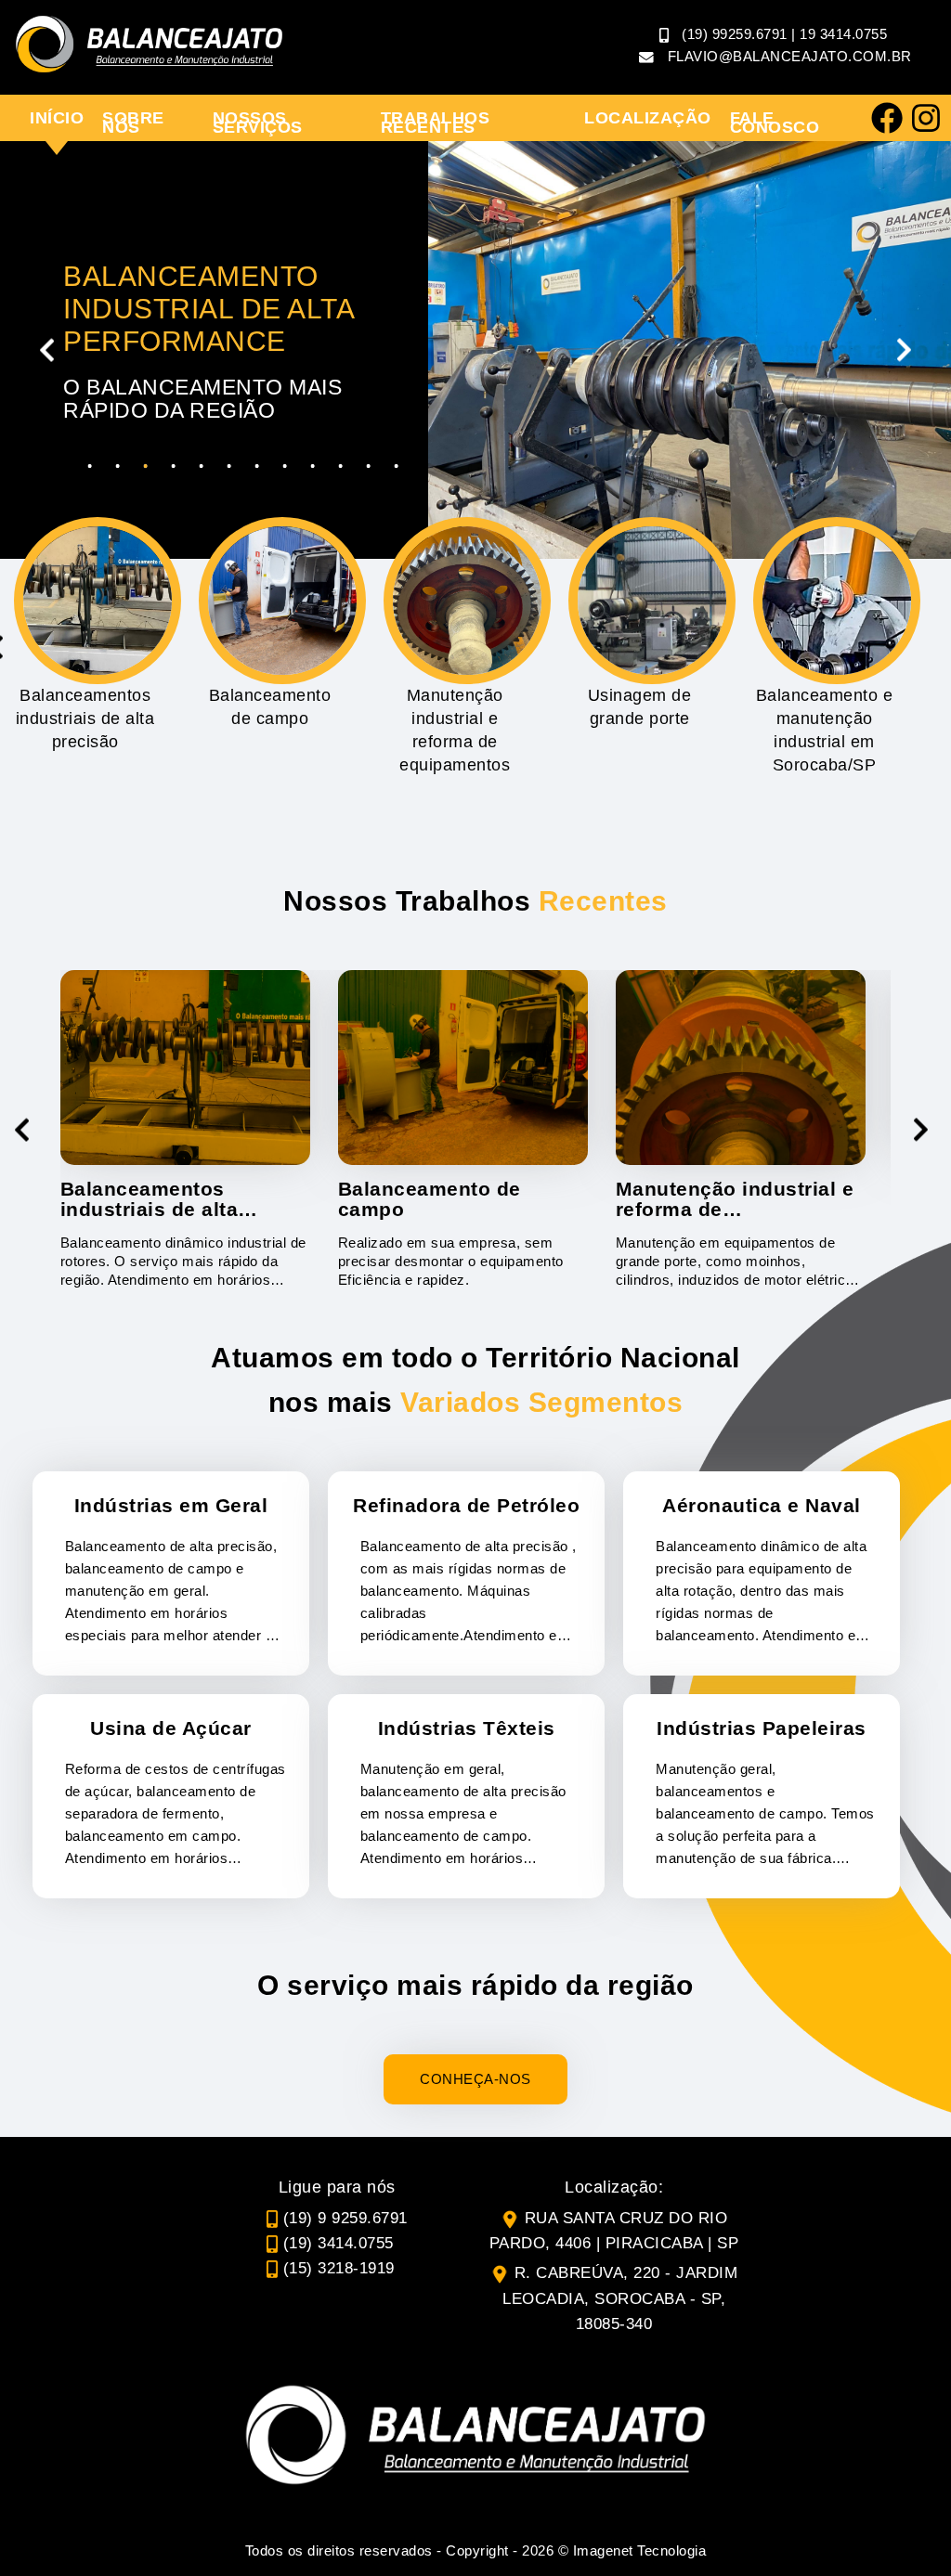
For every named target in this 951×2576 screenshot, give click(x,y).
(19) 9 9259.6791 (345, 2218)
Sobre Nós (133, 123)
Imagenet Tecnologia (640, 2550)
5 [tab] (202, 466)
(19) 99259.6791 (735, 34)
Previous (46, 350)
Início (57, 118)
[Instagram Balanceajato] (926, 118)
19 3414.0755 (843, 34)
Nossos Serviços (258, 123)
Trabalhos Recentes (436, 123)
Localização (648, 118)
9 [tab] (313, 466)
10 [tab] (341, 466)
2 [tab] (118, 466)
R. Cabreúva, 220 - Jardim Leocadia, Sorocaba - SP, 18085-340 (620, 2298)
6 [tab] (229, 466)
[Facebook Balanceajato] (887, 118)
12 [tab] (397, 466)
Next (905, 350)
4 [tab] (174, 466)
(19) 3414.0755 (339, 2243)
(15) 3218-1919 (339, 2268)
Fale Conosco (775, 123)
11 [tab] (369, 466)
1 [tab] (90, 466)
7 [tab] (257, 466)
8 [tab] (285, 466)
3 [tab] (146, 466)
